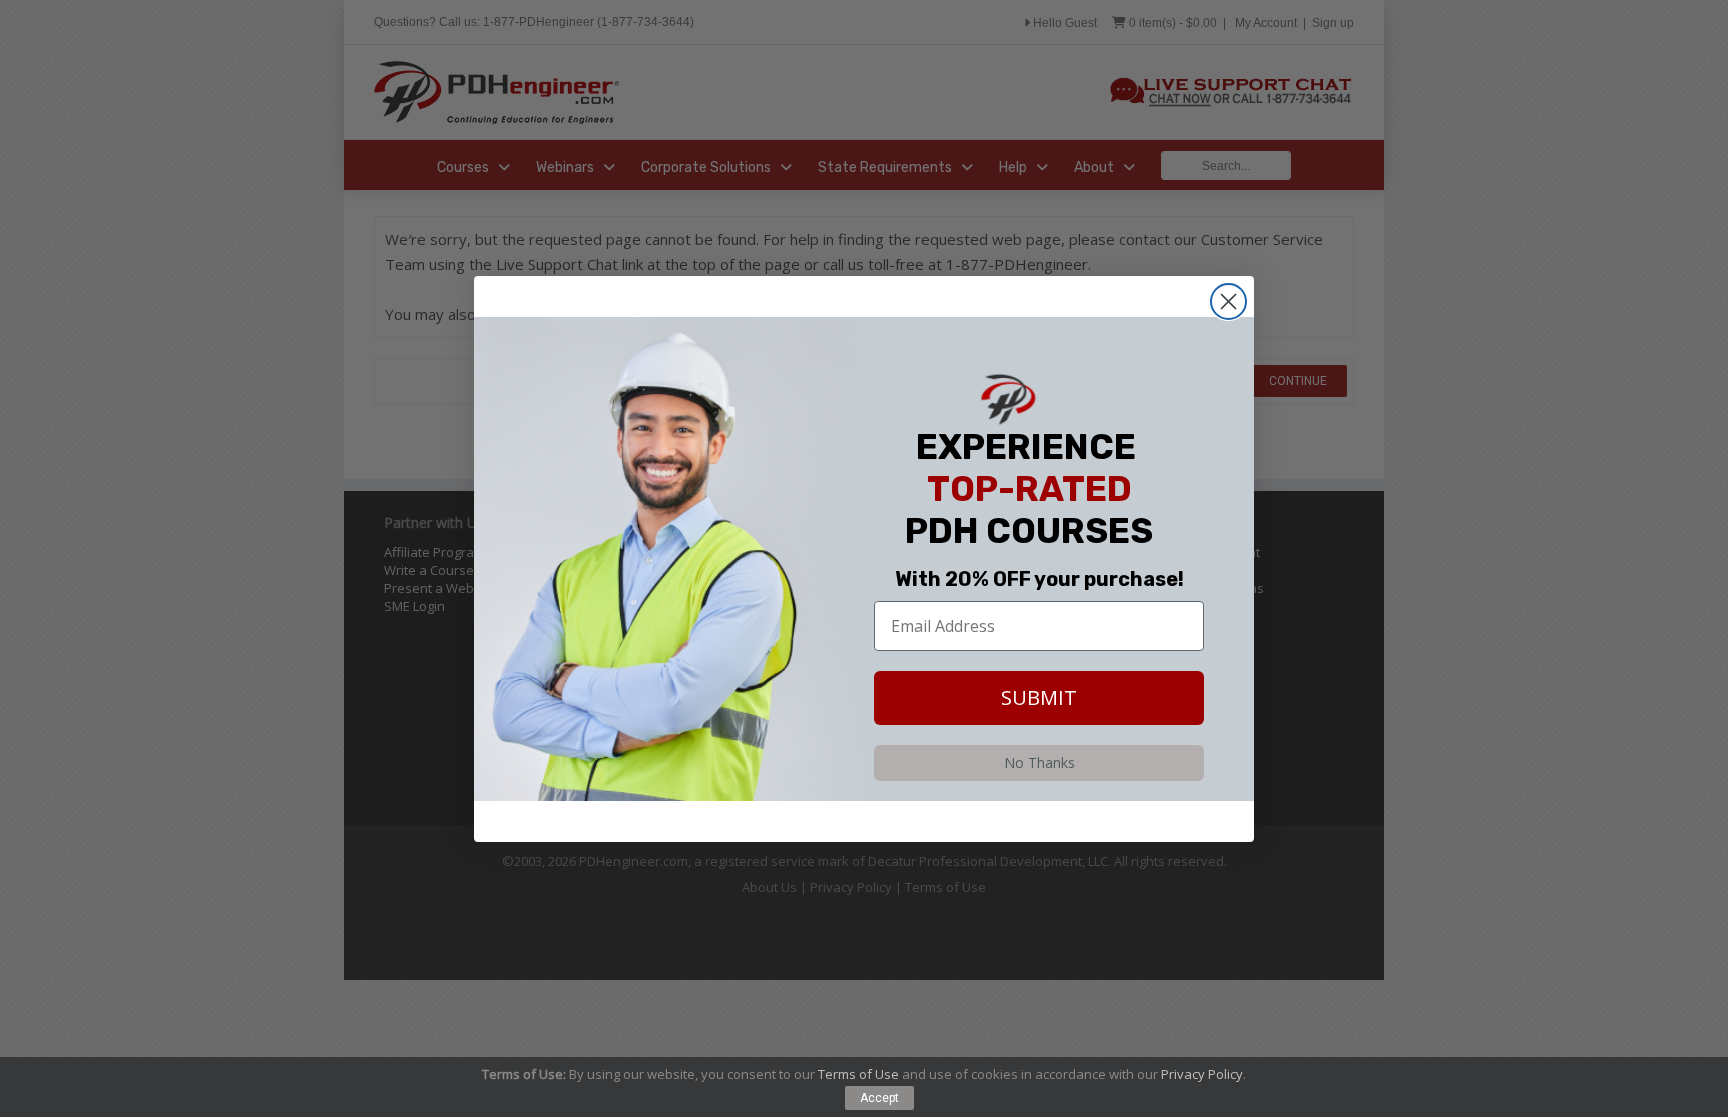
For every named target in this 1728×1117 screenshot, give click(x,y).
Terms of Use (858, 1074)
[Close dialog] (1228, 301)
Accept (879, 1098)
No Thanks (1039, 762)
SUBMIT (1039, 697)
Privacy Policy (1202, 1074)
